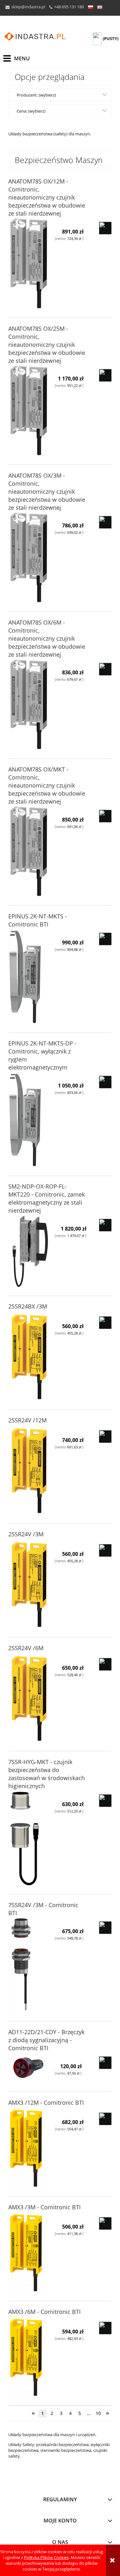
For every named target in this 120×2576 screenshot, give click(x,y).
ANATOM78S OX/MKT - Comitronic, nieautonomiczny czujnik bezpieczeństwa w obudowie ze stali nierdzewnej (47, 785)
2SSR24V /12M (28, 1420)
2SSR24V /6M (26, 1648)
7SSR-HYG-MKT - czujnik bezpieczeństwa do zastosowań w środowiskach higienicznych (47, 1774)
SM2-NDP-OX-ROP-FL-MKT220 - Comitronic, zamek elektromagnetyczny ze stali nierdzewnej (47, 1198)
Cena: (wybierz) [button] (31, 111)
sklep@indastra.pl (28, 7)
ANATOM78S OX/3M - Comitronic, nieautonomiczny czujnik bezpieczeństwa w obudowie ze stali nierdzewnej (47, 491)
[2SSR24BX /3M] (29, 1357)
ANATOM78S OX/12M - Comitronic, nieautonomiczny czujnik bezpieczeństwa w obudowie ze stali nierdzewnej (47, 197)
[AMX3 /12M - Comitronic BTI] (29, 2148)
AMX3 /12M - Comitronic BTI (46, 2103)
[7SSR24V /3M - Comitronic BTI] (29, 1965)
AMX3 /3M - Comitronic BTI (44, 2207)
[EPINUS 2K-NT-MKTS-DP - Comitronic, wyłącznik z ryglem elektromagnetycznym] (29, 1120)
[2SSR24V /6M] (29, 1698)
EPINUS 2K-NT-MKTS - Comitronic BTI (38, 920)
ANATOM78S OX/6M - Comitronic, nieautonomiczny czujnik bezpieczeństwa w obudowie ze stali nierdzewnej (47, 638)
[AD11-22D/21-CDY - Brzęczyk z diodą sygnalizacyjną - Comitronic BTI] (29, 2068)
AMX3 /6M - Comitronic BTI (44, 2312)
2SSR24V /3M (26, 1534)
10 (98, 2413)
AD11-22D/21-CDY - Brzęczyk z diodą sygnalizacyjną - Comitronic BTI (46, 2040)
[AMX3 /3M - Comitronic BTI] (29, 2253)
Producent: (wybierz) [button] (36, 95)
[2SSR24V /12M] (29, 1471)
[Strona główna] (35, 37)
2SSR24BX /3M (28, 1306)
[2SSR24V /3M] (29, 1585)
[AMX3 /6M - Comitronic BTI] (29, 2358)
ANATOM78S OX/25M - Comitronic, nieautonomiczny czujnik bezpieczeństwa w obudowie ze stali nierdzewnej (47, 345)
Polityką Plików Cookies (46, 2557)
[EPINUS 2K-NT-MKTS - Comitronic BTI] (29, 977)
